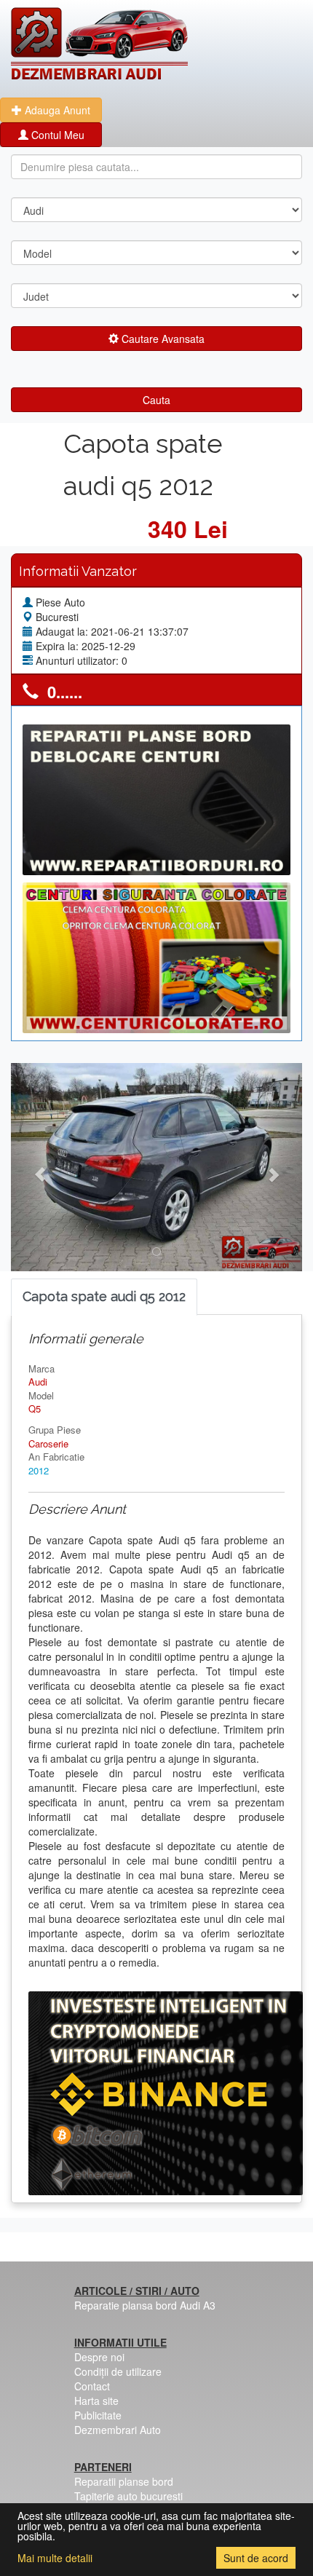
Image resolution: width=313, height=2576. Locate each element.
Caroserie (48, 1443)
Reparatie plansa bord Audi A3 (145, 2305)
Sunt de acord (256, 2558)
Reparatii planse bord (124, 2481)
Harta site (96, 2401)
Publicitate (98, 2415)
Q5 (35, 1408)
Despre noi (99, 2357)
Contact (92, 2386)
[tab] (104, 1297)
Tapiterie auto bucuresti (128, 2496)
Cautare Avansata (162, 339)
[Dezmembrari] (99, 44)
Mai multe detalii (55, 2558)
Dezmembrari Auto (118, 2430)
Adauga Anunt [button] (56, 110)
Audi (38, 1382)
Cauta (156, 400)
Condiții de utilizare (118, 2371)
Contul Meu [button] (56, 135)
